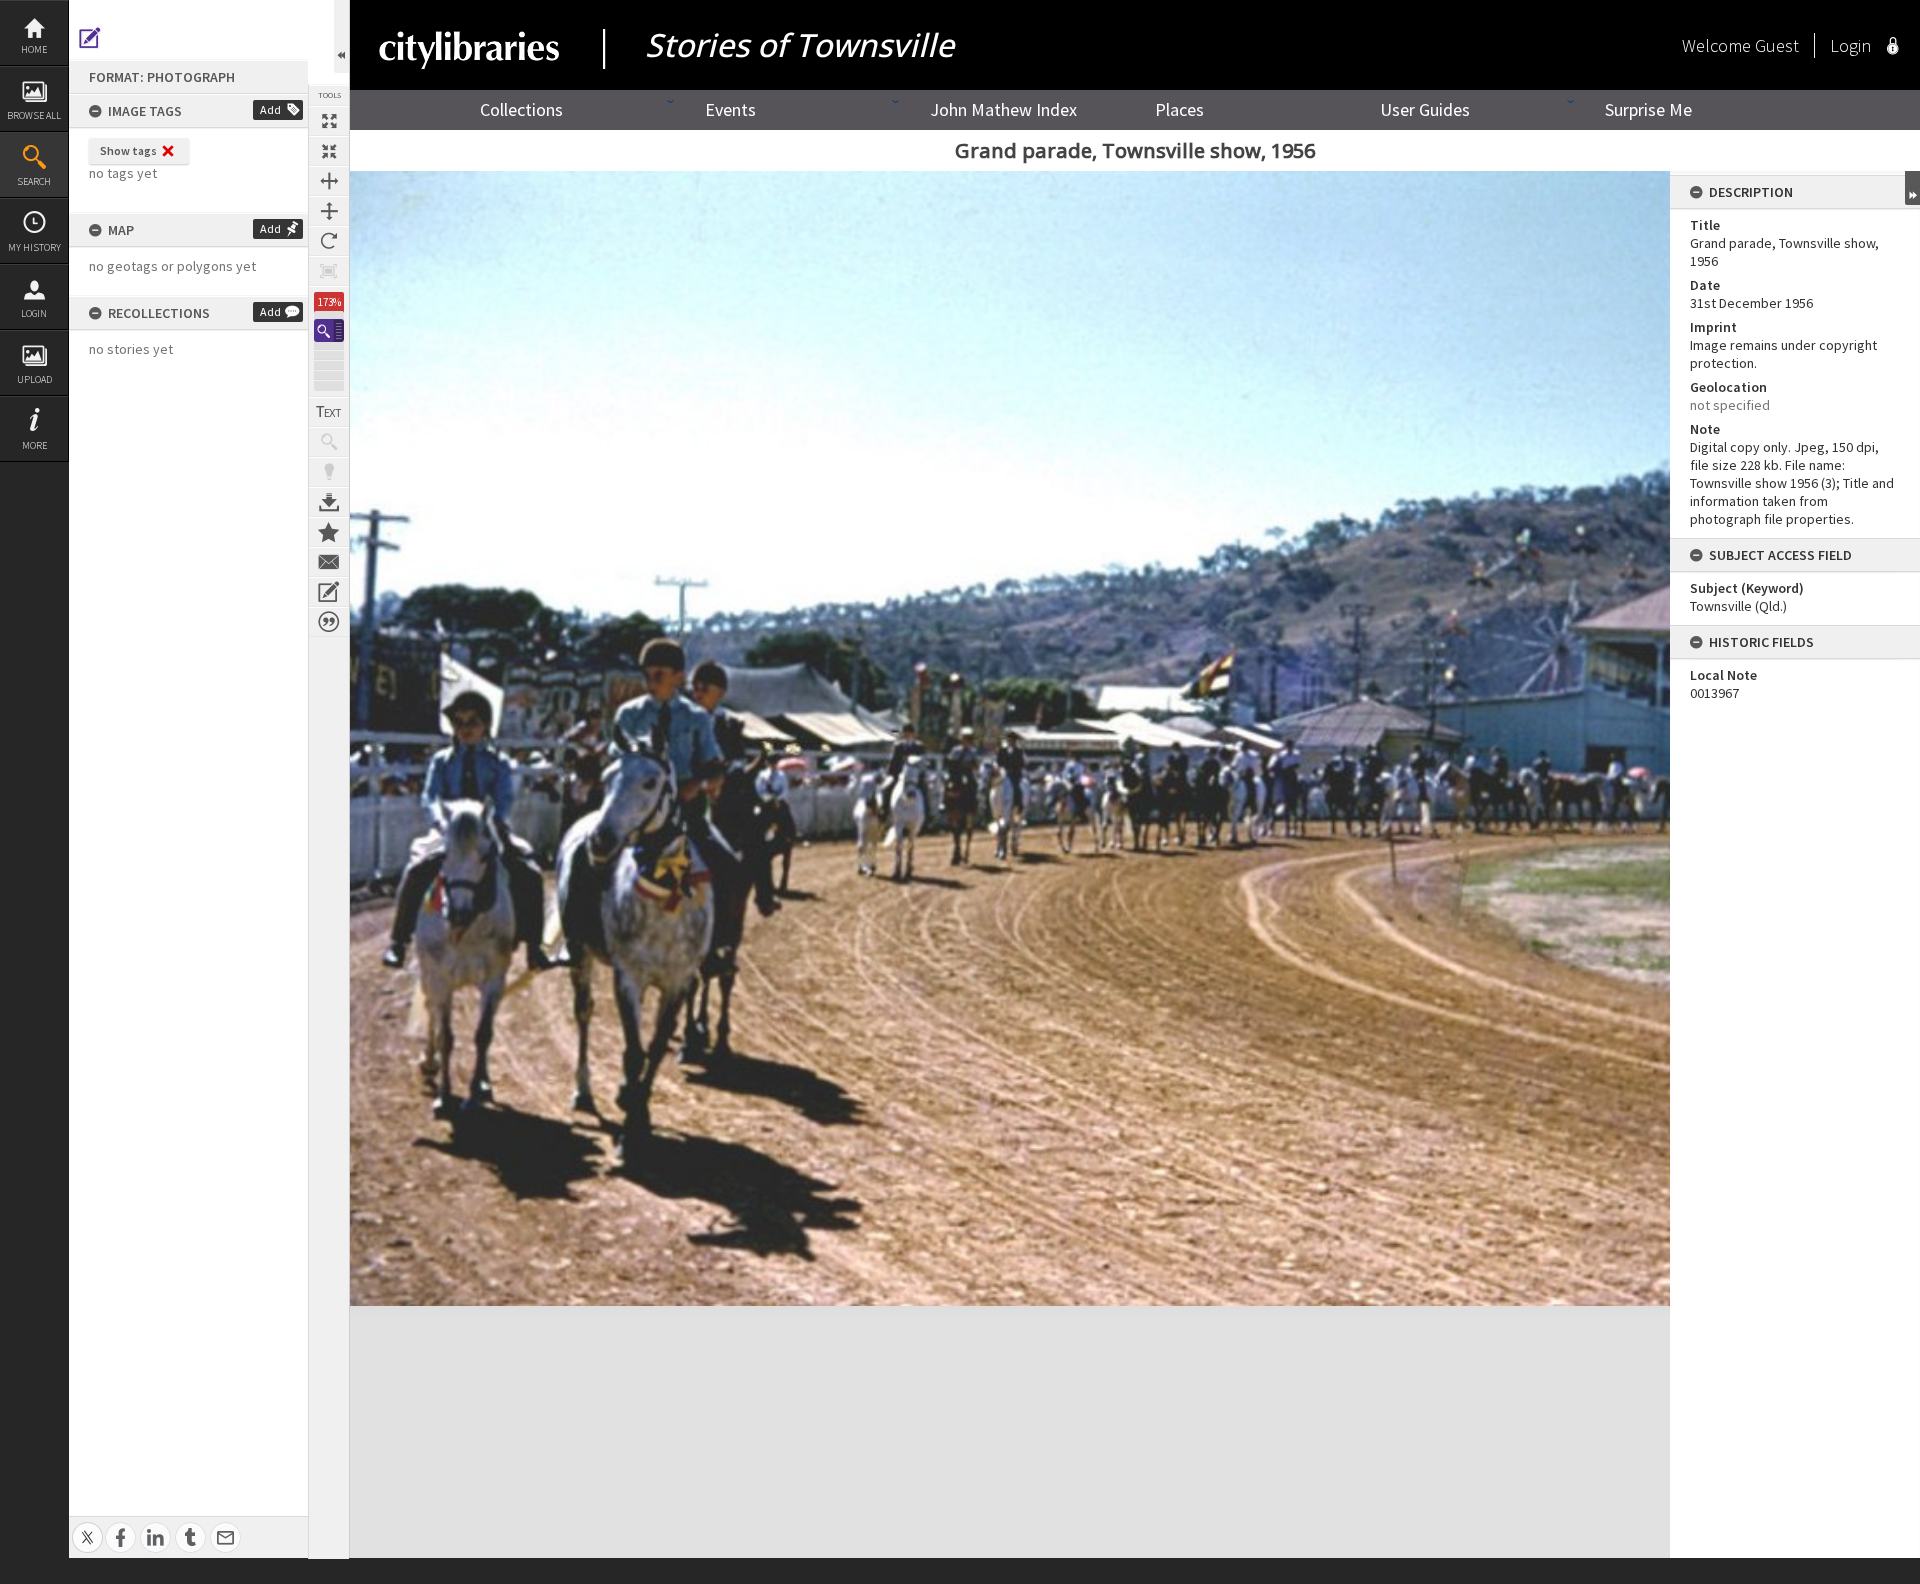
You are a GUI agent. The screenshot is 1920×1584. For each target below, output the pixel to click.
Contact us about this (329, 562)
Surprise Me (1648, 109)
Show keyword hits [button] (329, 442)
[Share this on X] (87, 1526)
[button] (329, 330)
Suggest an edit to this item (90, 38)
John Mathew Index (1003, 109)
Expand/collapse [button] (1912, 188)
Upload (34, 379)
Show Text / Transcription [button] (329, 412)
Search (34, 181)
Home (34, 49)
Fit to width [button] (329, 181)
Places (1179, 109)
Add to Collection (329, 532)
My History (34, 247)
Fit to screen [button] (329, 151)
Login (34, 313)
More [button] (34, 445)
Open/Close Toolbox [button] (341, 36)
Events (730, 109)
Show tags (128, 150)
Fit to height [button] (329, 211)
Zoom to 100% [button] (329, 271)
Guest (1777, 45)
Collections (521, 109)
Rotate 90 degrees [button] (329, 241)
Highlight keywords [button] (329, 472)
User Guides (1425, 109)
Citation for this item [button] (329, 622)
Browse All (34, 115)
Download (329, 502)
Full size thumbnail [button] (329, 121)
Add (270, 109)
